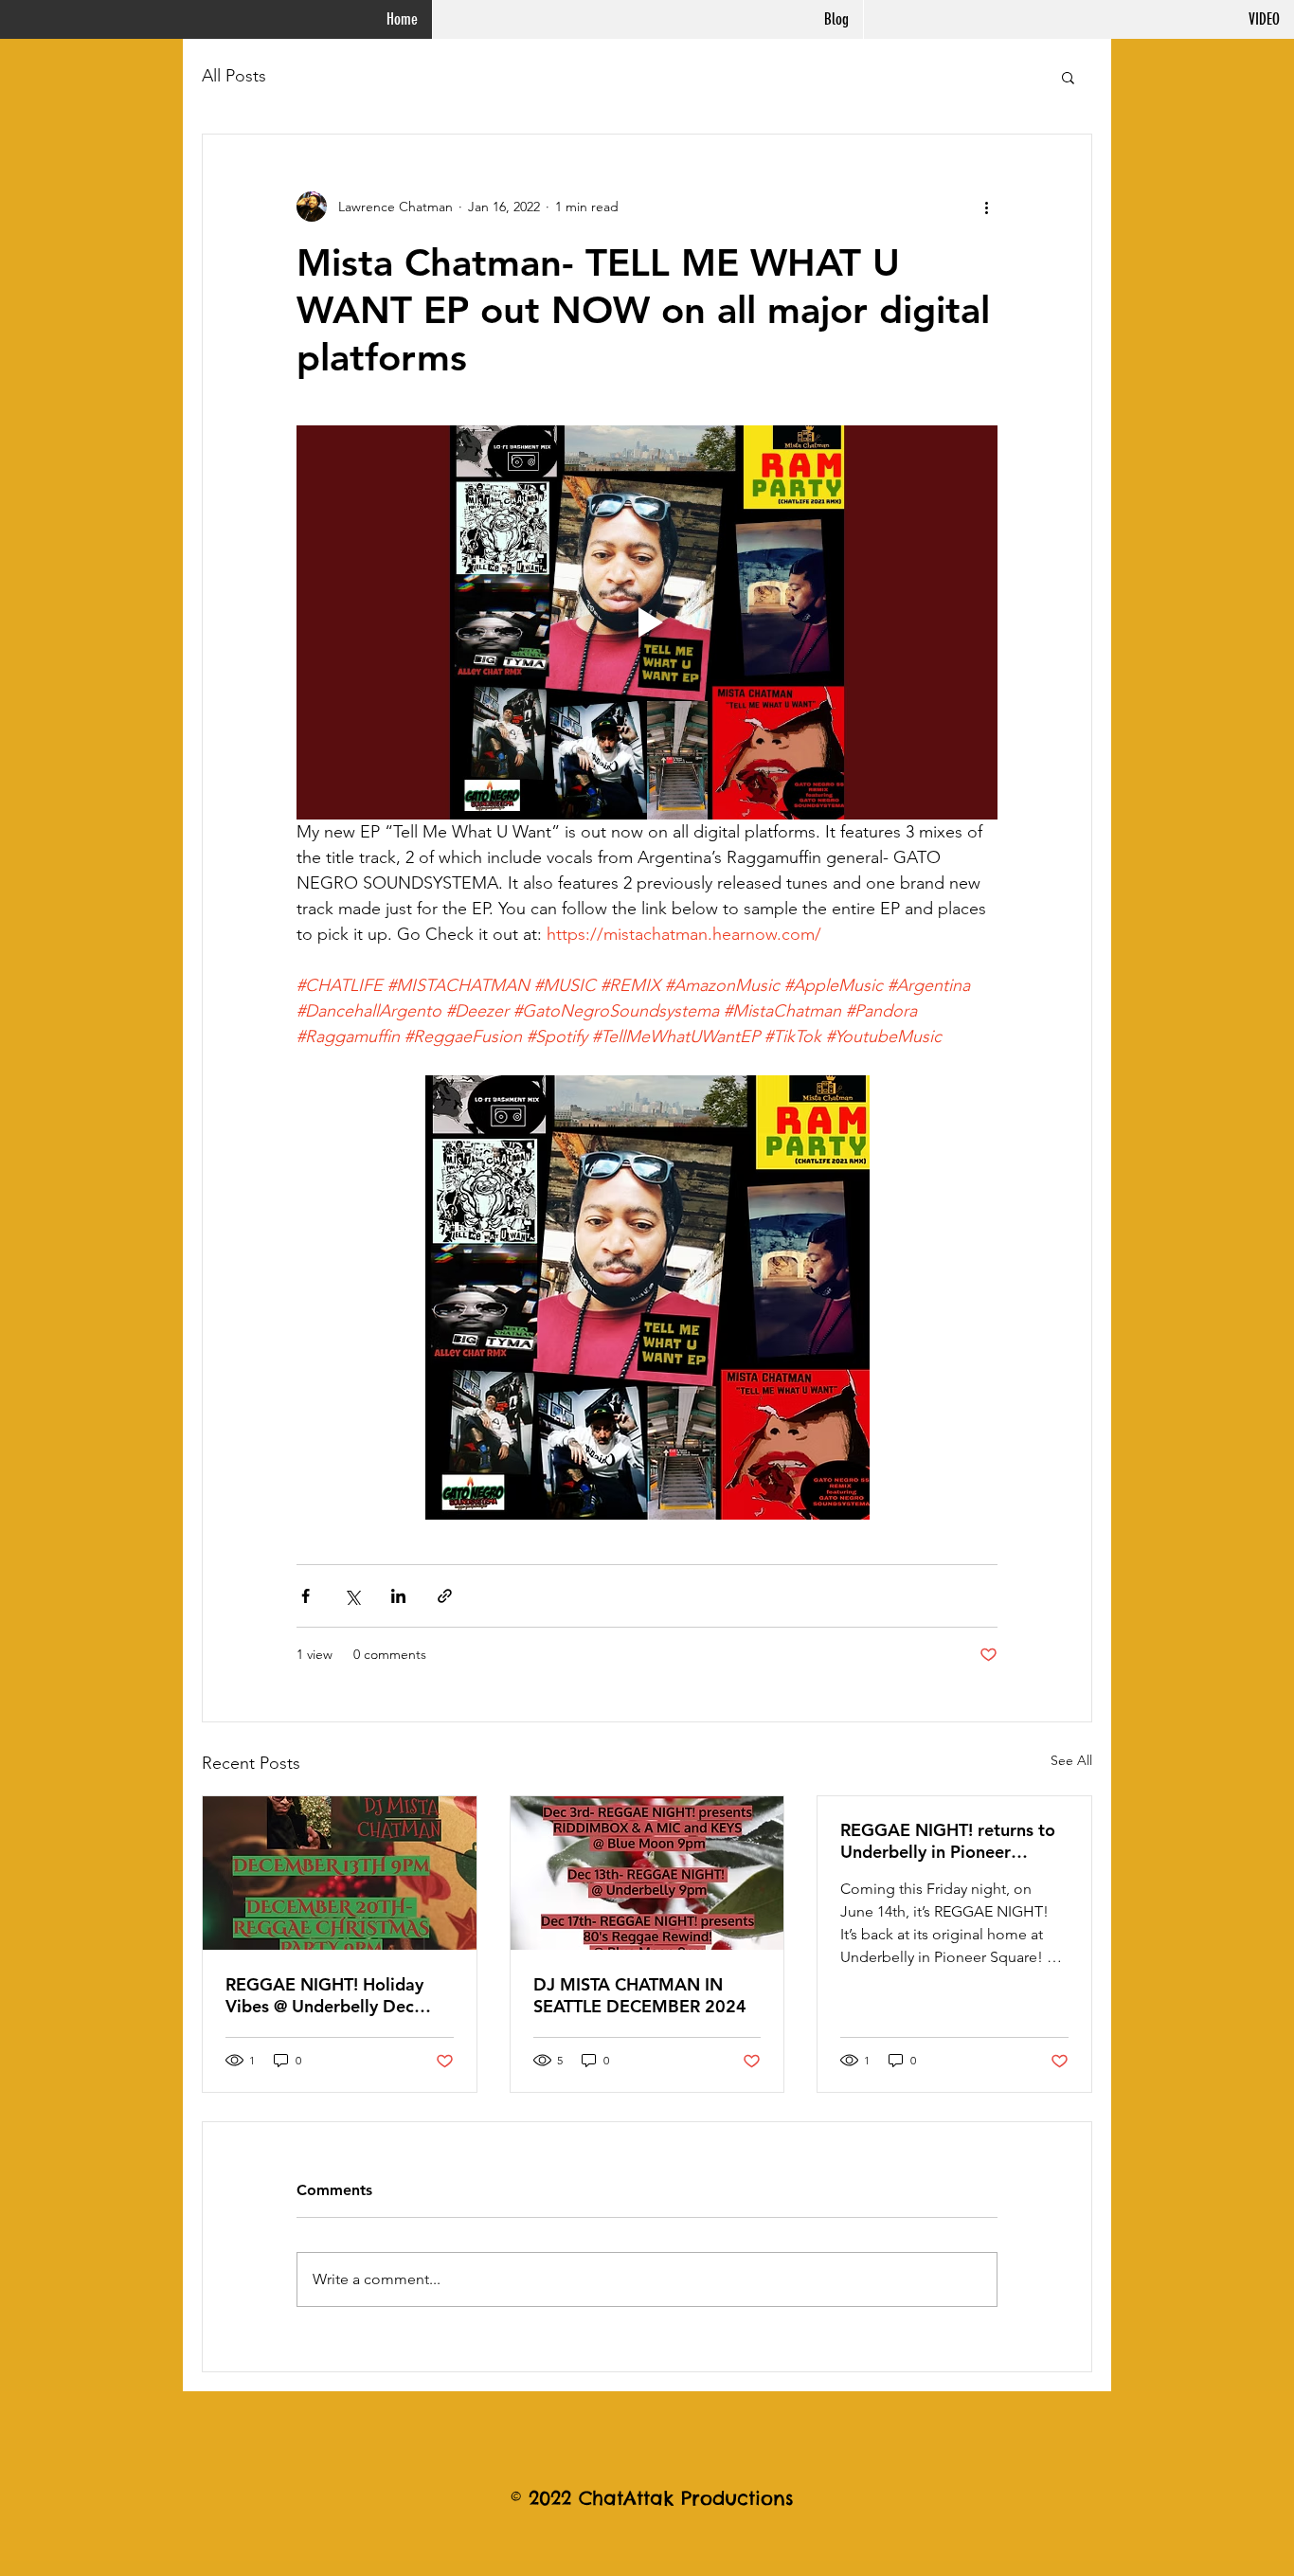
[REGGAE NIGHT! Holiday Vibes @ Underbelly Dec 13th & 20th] (340, 1873)
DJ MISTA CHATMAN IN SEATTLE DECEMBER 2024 (640, 1995)
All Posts (234, 76)
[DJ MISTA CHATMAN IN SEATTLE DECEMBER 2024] (647, 1873)
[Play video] (647, 622)
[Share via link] (445, 1596)
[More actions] (986, 207)
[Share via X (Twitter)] (352, 1596)
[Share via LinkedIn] (398, 1596)
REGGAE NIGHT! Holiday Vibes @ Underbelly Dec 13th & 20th (324, 1995)
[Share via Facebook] (306, 1596)
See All (1071, 1760)
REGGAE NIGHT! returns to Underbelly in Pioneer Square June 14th (948, 1841)
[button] (1068, 77)
